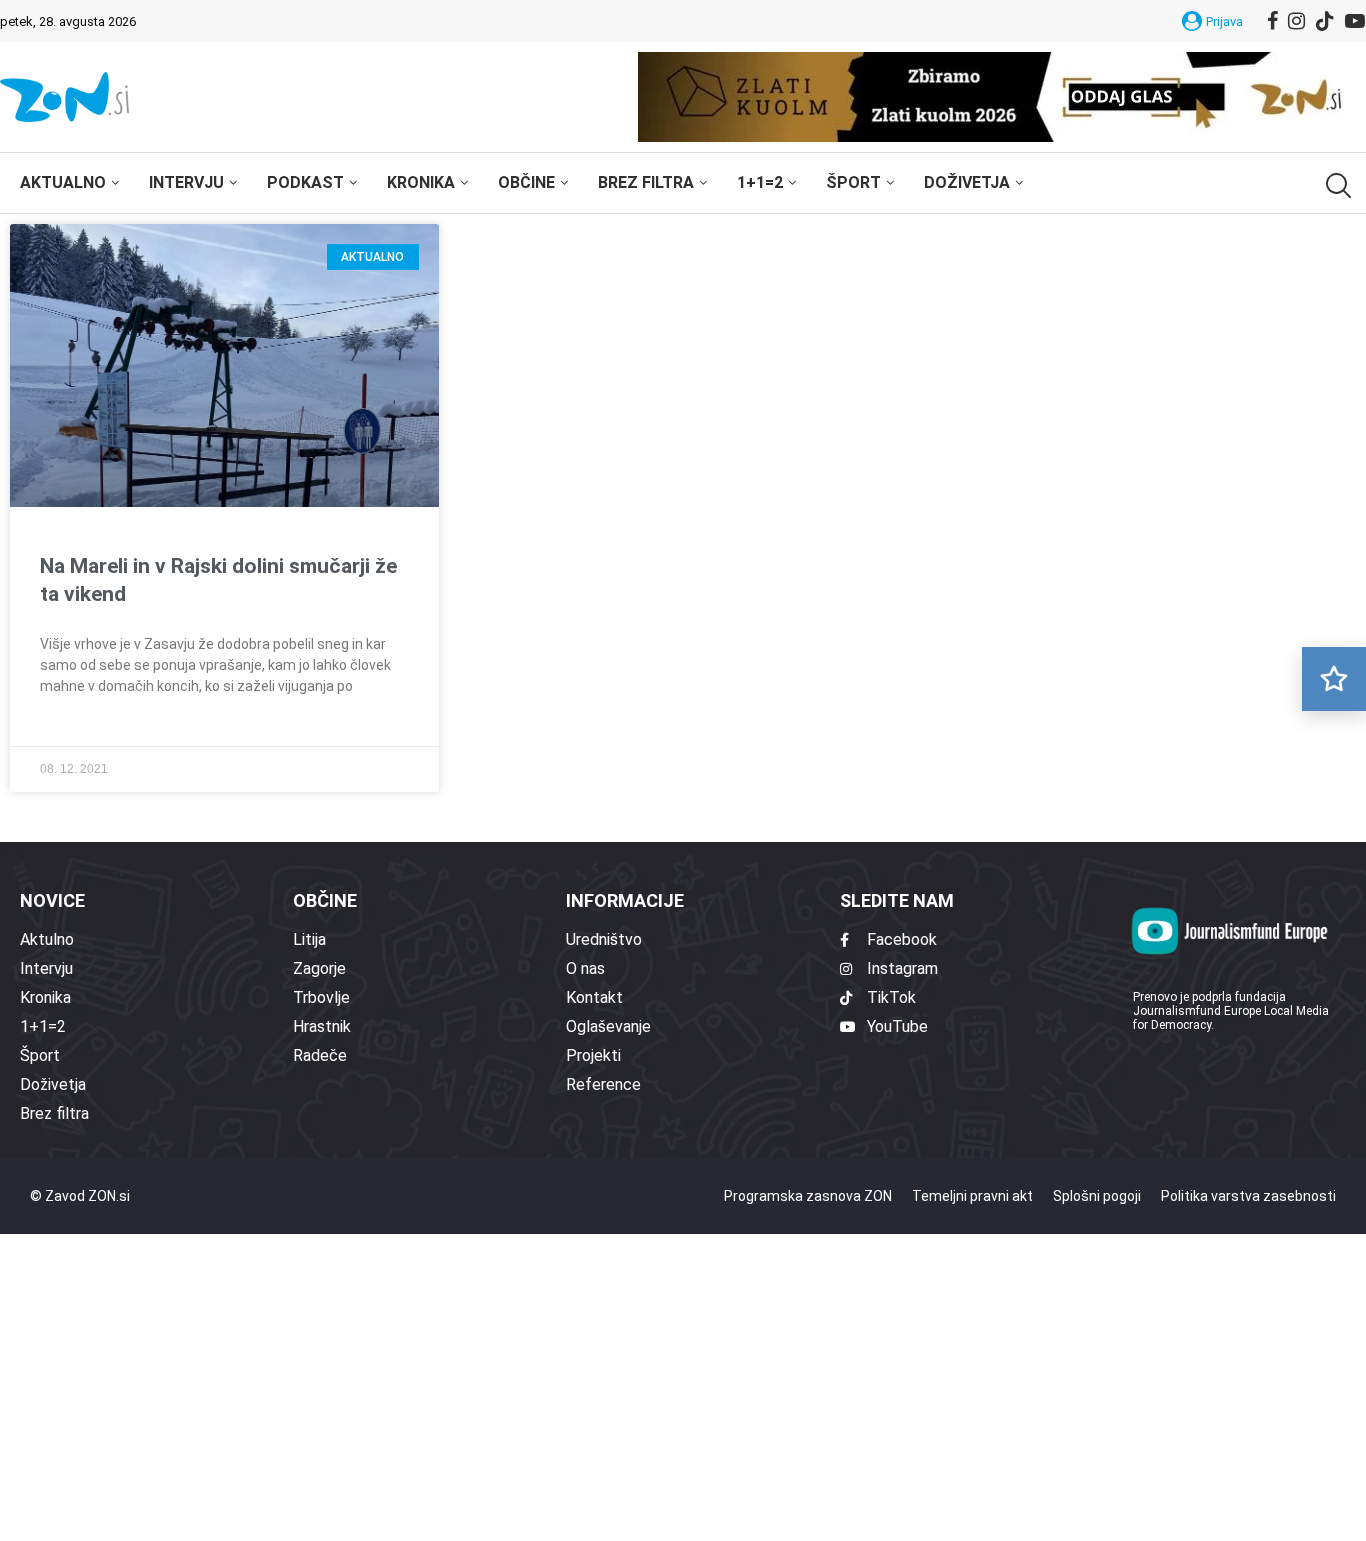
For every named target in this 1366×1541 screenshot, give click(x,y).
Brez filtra (646, 182)
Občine (526, 182)
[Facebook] (1272, 21)
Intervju (186, 182)
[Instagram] (1296, 21)
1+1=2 (760, 182)
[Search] (1336, 185)
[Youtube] (1355, 21)
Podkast (305, 182)
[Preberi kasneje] (1334, 679)
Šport (853, 182)
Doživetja (967, 182)
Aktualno (63, 182)
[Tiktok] (1325, 21)
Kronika (421, 182)
